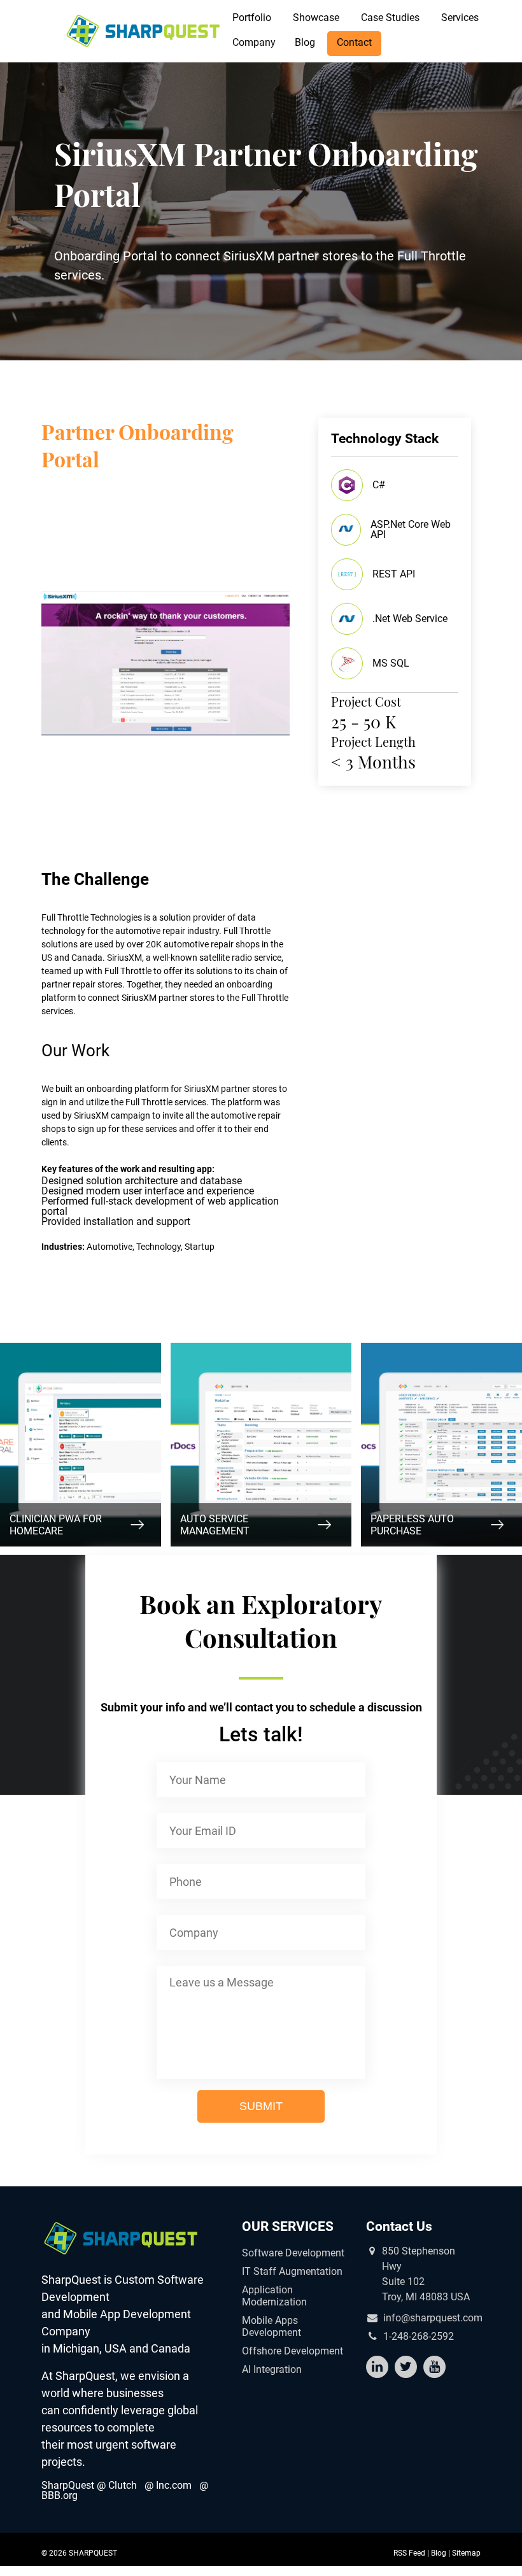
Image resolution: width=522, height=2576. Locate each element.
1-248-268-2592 (419, 2337)
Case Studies (390, 18)
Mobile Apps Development (272, 2326)
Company (254, 42)
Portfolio (252, 18)
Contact (354, 42)
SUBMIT (261, 2106)
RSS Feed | (412, 2553)
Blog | (441, 2553)
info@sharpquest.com (433, 2318)
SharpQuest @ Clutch (89, 2485)
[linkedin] (377, 2367)
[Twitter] (406, 2367)
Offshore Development (293, 2351)
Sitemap (466, 2553)
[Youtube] (434, 2367)
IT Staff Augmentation (292, 2271)
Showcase (316, 18)
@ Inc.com (168, 2485)
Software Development (293, 2253)
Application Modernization (274, 2296)
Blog (305, 42)
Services (460, 18)
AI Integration (272, 2369)
